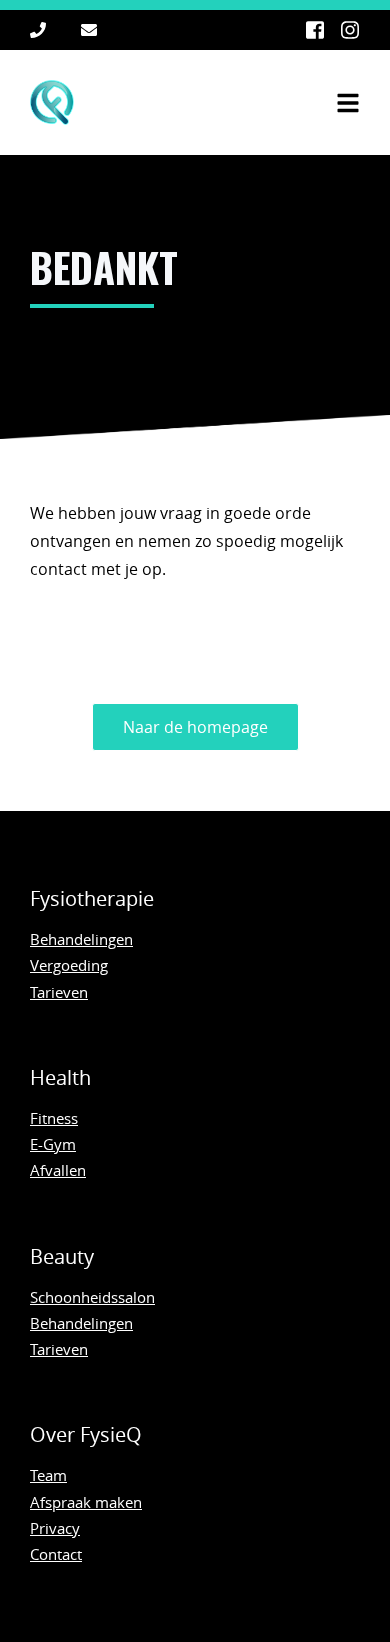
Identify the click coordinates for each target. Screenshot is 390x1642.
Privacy (55, 1528)
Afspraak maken (86, 1502)
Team (48, 1475)
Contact (56, 1554)
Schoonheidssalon (92, 1297)
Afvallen (58, 1170)
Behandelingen (81, 939)
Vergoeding (69, 965)
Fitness (54, 1118)
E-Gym (53, 1144)
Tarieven (59, 992)
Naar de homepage (195, 727)
